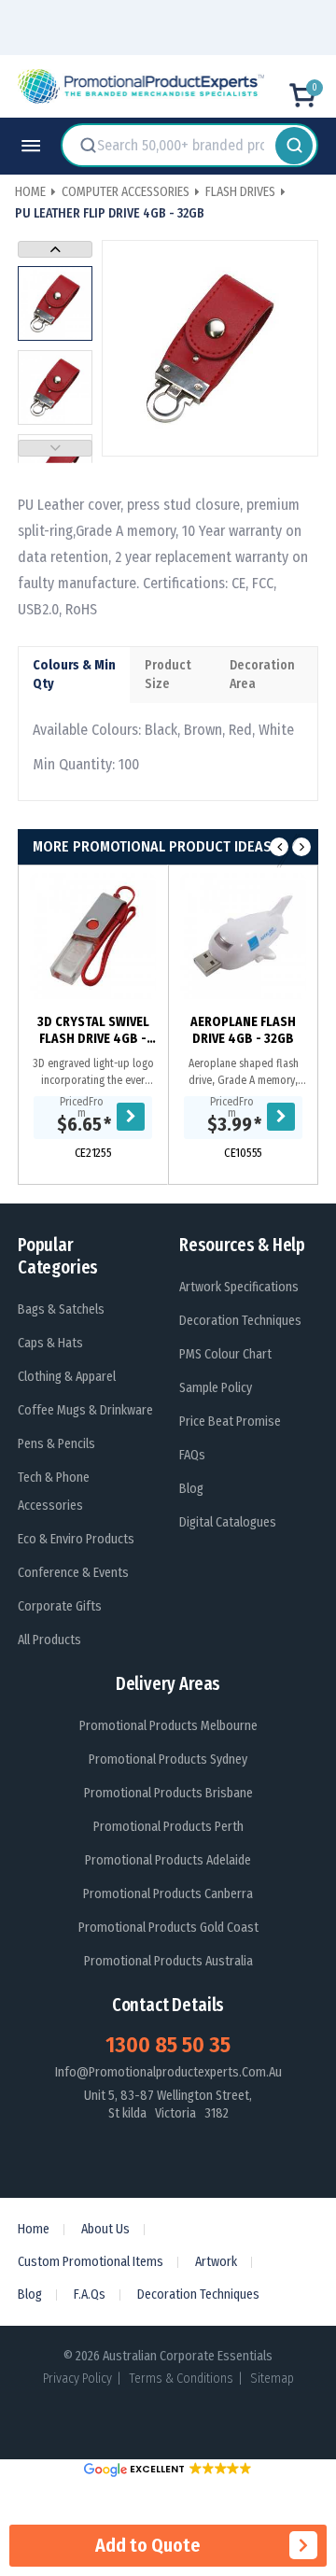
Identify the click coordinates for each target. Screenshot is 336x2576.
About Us (105, 2229)
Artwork (216, 2262)
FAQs (192, 1455)
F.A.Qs (90, 2294)
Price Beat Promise (230, 1422)
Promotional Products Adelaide (168, 1860)
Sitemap (272, 2379)
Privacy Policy (77, 2379)
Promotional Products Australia (168, 1961)
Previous (55, 448)
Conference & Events (73, 1573)
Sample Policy (216, 1388)
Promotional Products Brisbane (168, 1793)
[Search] (294, 145)
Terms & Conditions (181, 2379)
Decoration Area (262, 675)
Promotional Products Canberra (168, 1894)
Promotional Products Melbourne (168, 1726)
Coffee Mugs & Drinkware (85, 1410)
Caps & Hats (50, 1343)
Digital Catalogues (228, 1522)
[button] (168, 2469)
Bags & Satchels (61, 1309)
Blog (191, 1489)
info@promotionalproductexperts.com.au (168, 2072)
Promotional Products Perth (168, 1827)
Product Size (168, 675)
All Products (49, 1640)
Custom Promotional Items (91, 2262)
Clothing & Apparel (67, 1377)
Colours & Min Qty (74, 675)
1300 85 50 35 (168, 2045)
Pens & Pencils (56, 1444)
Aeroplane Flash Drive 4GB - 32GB (243, 1030)
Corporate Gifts (60, 1606)
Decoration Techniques (240, 1321)
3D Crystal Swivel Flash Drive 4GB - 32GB (93, 1031)
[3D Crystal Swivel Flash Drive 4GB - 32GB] (93, 936)
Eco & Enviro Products (76, 1539)
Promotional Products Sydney (168, 1760)
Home (34, 2229)
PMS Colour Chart (225, 1354)
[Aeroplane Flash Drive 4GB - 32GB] (243, 936)
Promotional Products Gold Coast (168, 1928)
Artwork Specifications (239, 1287)
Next (55, 249)
